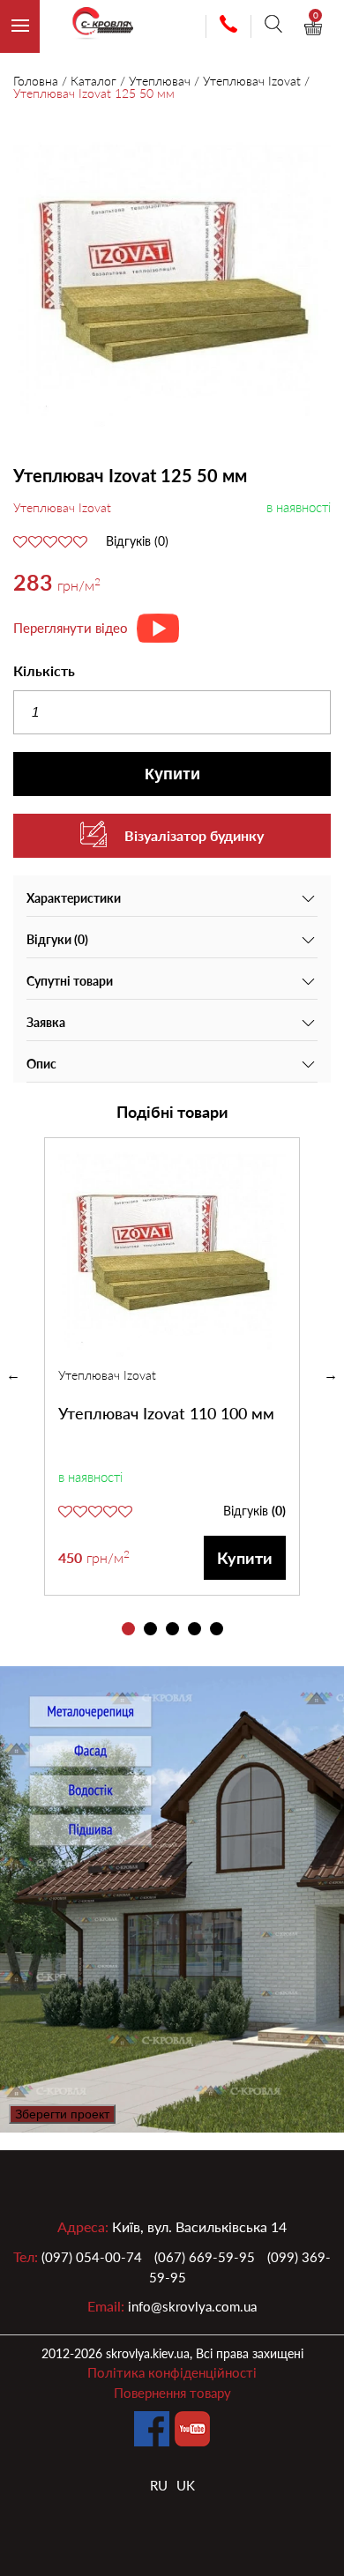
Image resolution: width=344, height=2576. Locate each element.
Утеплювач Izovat (252, 81)
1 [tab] (128, 1629)
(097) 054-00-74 (92, 2257)
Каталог (93, 81)
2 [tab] (150, 1629)
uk (186, 2485)
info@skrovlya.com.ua (192, 2306)
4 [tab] (194, 1629)
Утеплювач (160, 81)
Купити (172, 774)
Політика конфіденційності (172, 2372)
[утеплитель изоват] (172, 283)
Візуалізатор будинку (194, 835)
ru (159, 2485)
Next (331, 1375)
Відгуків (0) (137, 541)
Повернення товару (172, 2393)
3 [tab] (172, 1629)
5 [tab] (217, 1629)
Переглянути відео (71, 628)
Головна (36, 81)
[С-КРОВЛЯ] (95, 27)
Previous (13, 1375)
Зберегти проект (62, 2114)
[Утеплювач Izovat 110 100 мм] (172, 1252)
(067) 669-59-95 (205, 2257)
